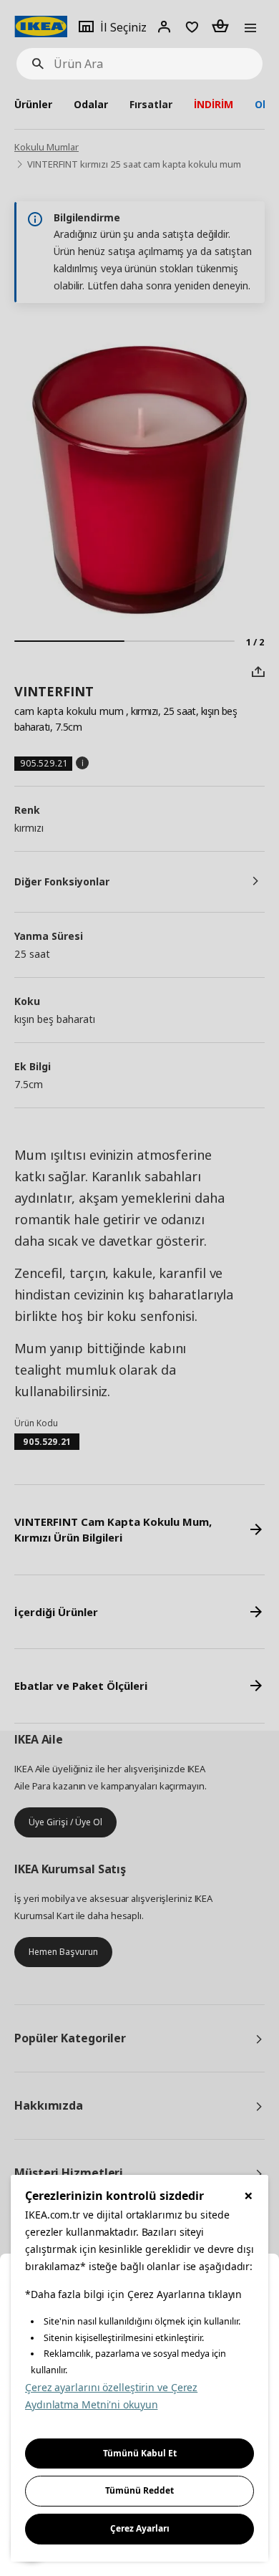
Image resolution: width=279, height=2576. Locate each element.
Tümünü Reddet (139, 2490)
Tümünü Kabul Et (140, 2453)
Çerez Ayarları (140, 2528)
